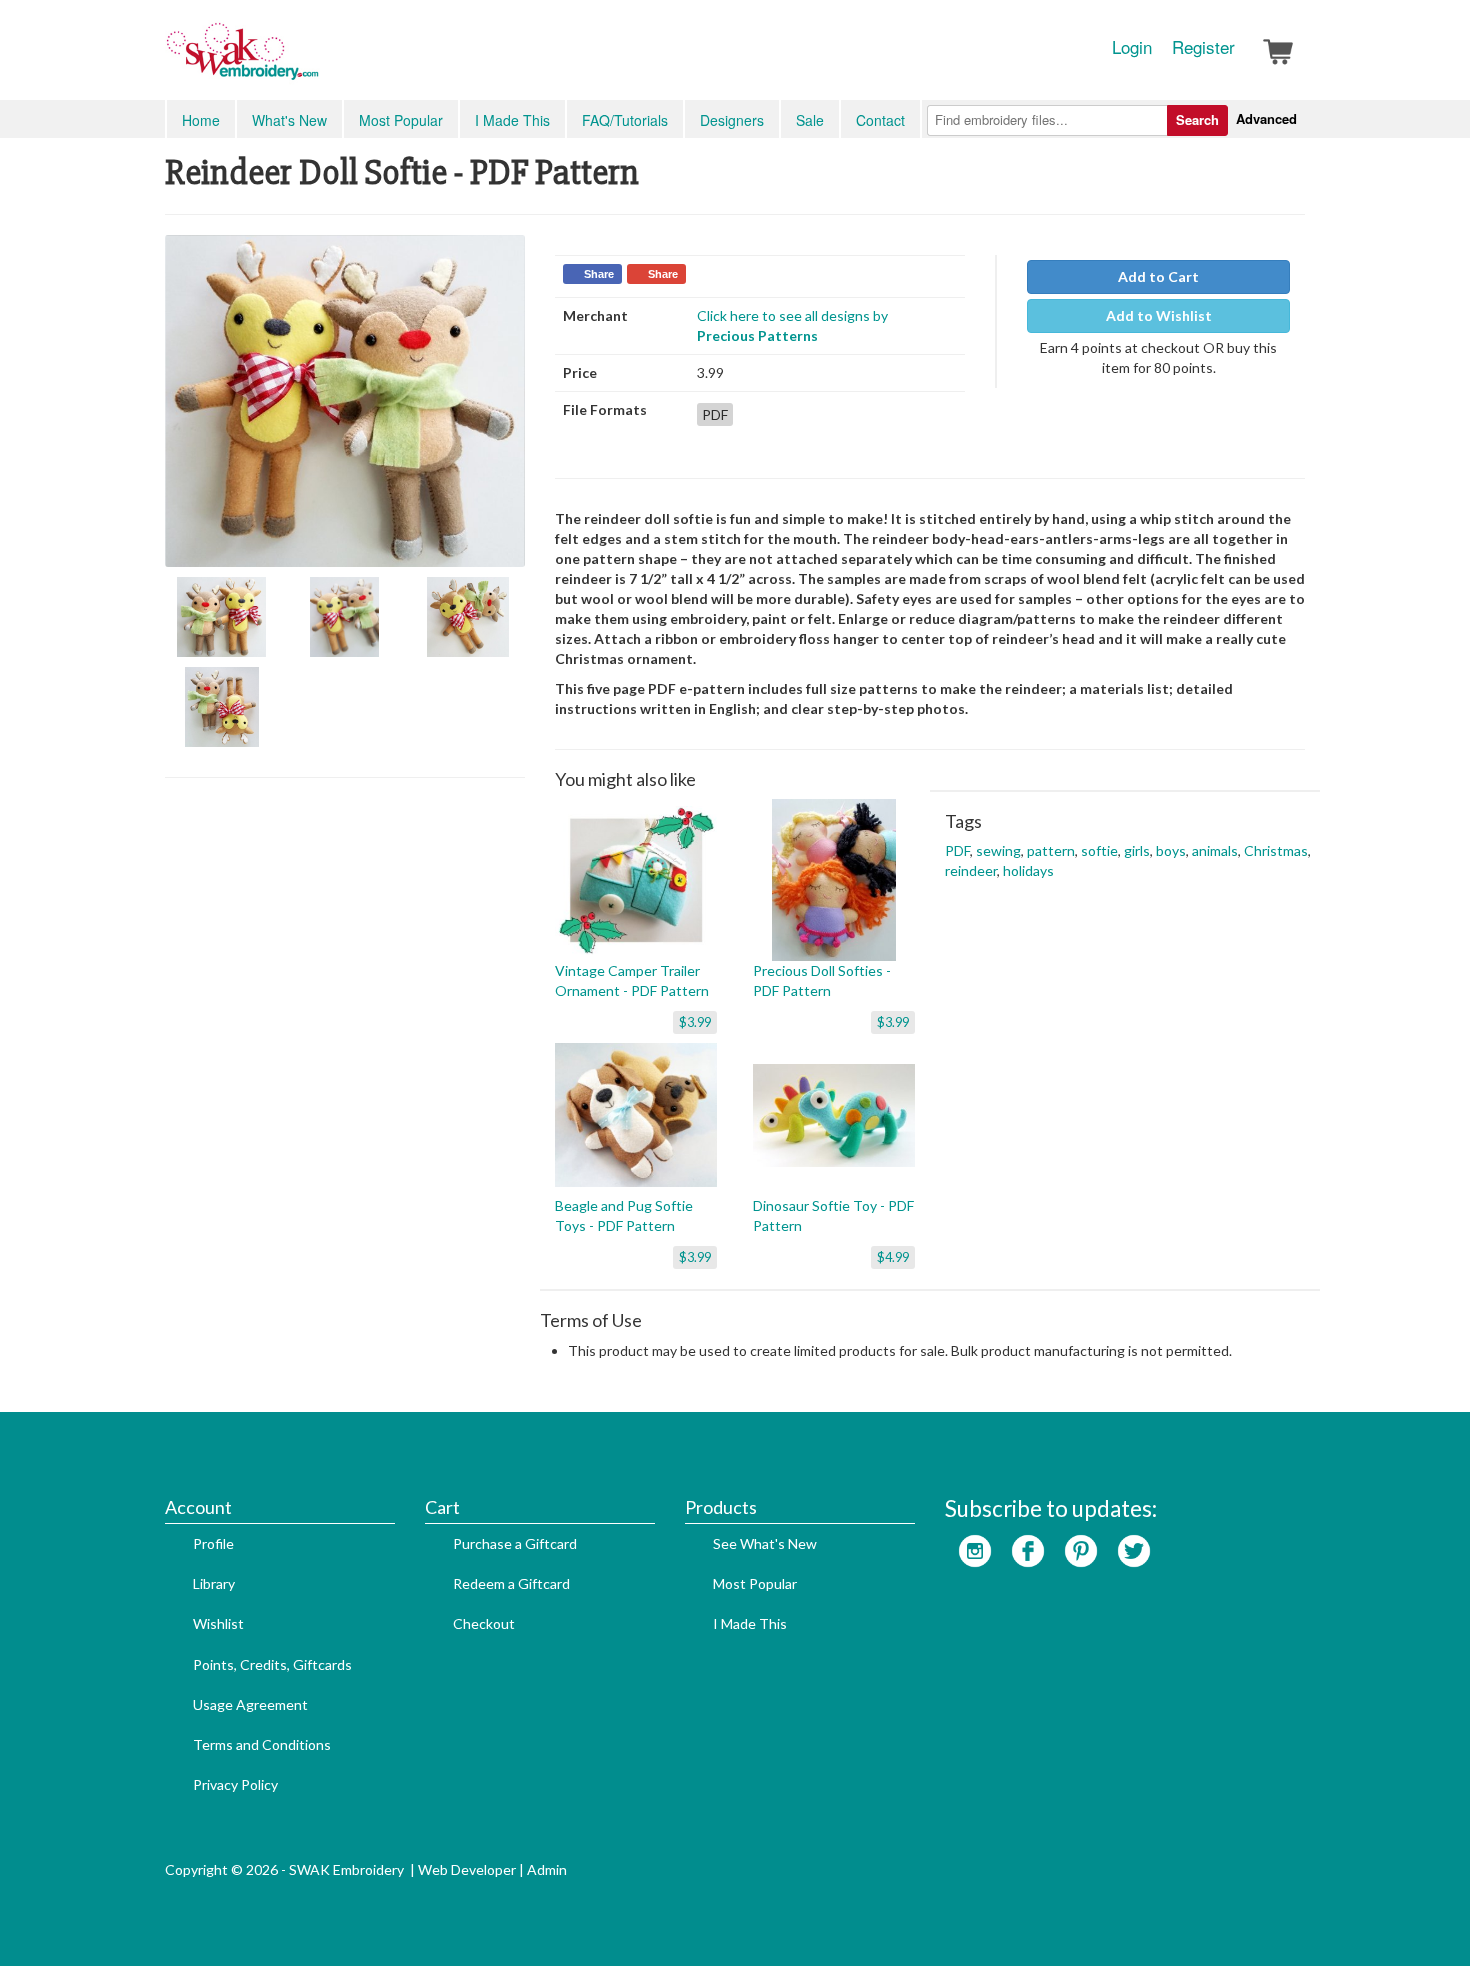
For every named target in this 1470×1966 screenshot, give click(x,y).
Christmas (1276, 850)
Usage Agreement (250, 1704)
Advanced (1266, 118)
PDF (957, 850)
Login (1132, 47)
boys (1171, 850)
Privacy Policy (235, 1784)
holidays (1028, 870)
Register (1203, 47)
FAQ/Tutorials (625, 120)
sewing (998, 850)
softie (1099, 850)
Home (201, 120)
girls (1137, 850)
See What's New (765, 1543)
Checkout (484, 1623)
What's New (289, 120)
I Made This (512, 120)
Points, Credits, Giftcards (272, 1664)
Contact (880, 120)
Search (1197, 119)
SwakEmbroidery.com (315, 60)
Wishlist (218, 1623)
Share (599, 274)
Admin (547, 1869)
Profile (213, 1543)
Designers (732, 120)
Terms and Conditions (262, 1744)
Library (214, 1583)
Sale (810, 120)
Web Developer (467, 1869)
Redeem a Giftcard (511, 1583)
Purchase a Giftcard (515, 1543)
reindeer (971, 870)
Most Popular (401, 120)
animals (1215, 850)
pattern (1051, 850)
